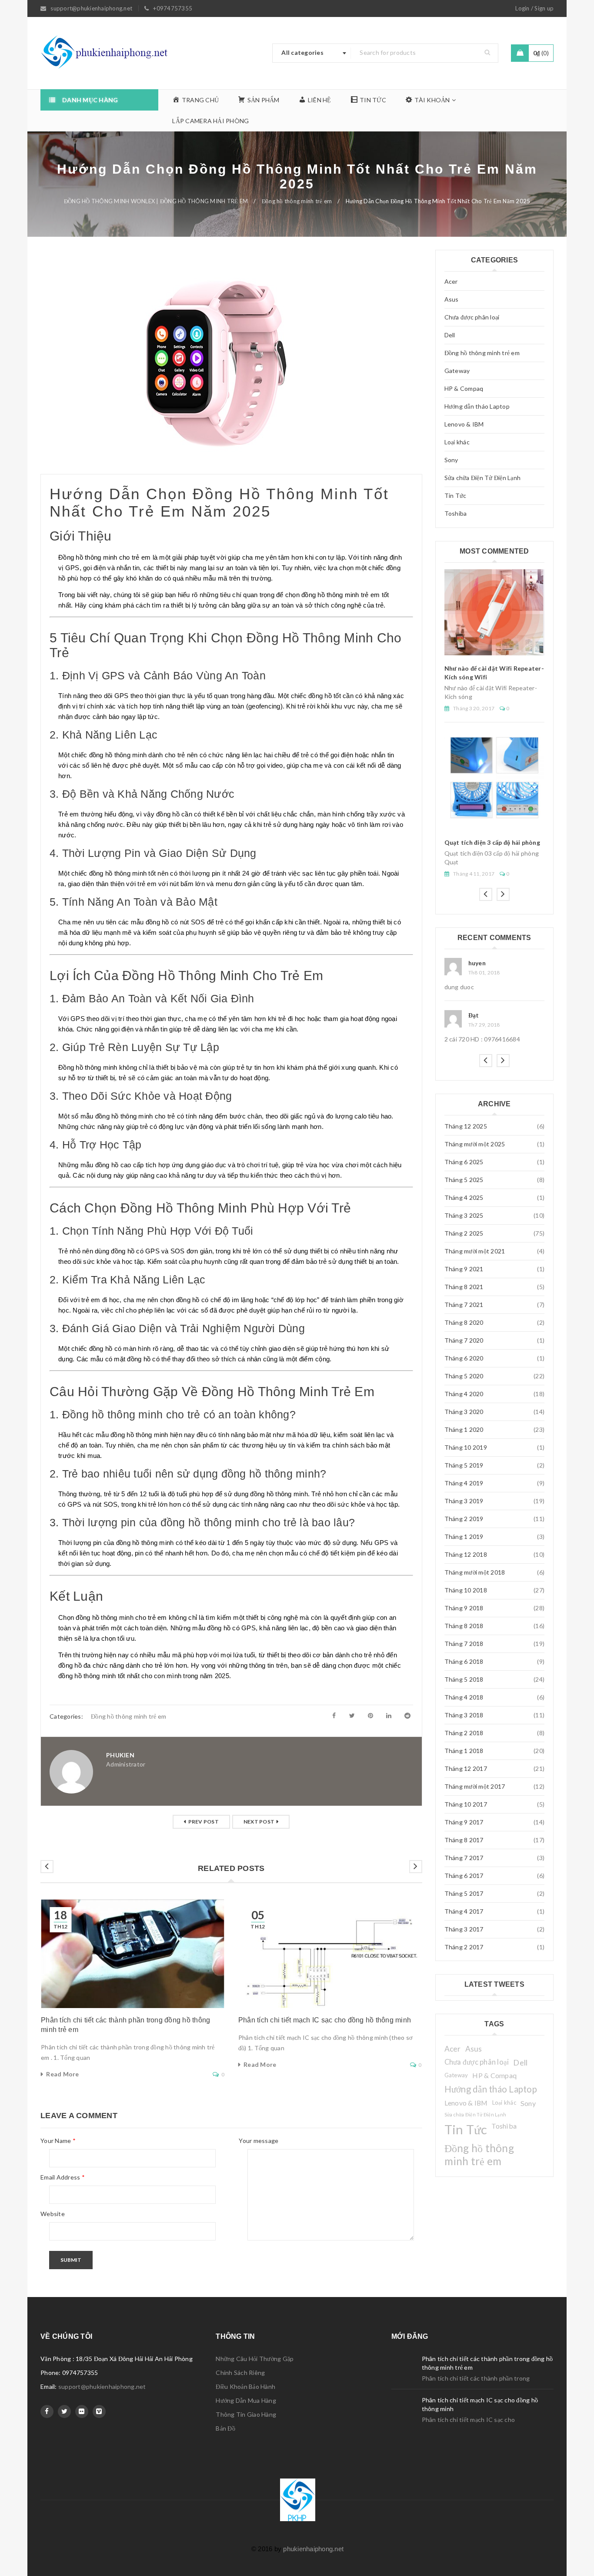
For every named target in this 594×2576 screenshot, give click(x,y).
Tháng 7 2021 (464, 1305)
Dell (450, 335)
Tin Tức (456, 495)
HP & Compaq (464, 388)
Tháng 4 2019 (464, 1483)
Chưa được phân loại (472, 317)
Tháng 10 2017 (466, 1804)
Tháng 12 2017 (466, 1768)
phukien (120, 1755)
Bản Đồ (225, 2428)
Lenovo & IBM (464, 424)
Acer (451, 281)
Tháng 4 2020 (464, 1394)
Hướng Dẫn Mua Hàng (246, 2400)
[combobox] (312, 53)
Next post (259, 1822)
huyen (477, 1015)
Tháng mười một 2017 (475, 1786)
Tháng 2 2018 (464, 1733)
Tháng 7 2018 (464, 1644)
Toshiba (456, 513)
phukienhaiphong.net (313, 2549)
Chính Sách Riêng (240, 2373)
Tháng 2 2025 (464, 1233)
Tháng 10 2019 (466, 1447)
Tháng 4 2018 (464, 1697)
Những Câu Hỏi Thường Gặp (255, 2359)
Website (53, 2214)
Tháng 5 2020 (464, 1376)
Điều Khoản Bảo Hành (245, 2386)
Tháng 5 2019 (464, 1465)
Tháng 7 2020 (464, 1340)
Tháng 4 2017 (464, 1911)
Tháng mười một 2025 (475, 1144)
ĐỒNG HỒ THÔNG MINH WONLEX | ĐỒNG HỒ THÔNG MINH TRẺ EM (156, 201)
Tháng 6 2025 (464, 1162)
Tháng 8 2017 (464, 1840)
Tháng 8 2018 (464, 1626)
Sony (451, 460)
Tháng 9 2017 (464, 1822)
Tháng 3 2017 (464, 1929)
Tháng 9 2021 (464, 1269)
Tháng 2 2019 (464, 1519)
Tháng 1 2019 (464, 1537)
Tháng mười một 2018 (475, 1572)
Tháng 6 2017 (464, 1876)
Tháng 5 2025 (464, 1180)
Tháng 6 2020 (464, 1358)
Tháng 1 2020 (464, 1429)
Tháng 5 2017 (464, 1893)
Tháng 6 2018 (464, 1661)
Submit (71, 2260)
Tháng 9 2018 (464, 1608)
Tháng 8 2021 (464, 1287)
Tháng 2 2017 (464, 1947)
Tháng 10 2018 (466, 1590)
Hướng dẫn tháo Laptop (477, 406)
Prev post (204, 1822)
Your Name (58, 2141)
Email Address (63, 2177)
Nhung (478, 963)
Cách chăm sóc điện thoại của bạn (493, 770)
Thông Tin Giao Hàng (246, 2414)
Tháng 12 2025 (466, 1126)
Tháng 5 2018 (464, 1679)
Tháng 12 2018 (466, 1554)
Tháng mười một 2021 (475, 1251)
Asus (452, 299)
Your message (259, 2141)
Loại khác (457, 442)
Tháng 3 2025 (464, 1215)
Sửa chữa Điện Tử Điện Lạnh (483, 478)
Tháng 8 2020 (464, 1322)
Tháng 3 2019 (464, 1501)
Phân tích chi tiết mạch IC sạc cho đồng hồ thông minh (325, 2020)
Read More (62, 2074)
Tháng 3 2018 (464, 1715)
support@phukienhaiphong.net (102, 2386)
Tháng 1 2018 (464, 1751)
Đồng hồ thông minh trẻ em (297, 201)
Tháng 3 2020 (464, 1412)
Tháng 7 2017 (464, 1858)
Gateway (457, 371)
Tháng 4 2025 (464, 1197)
